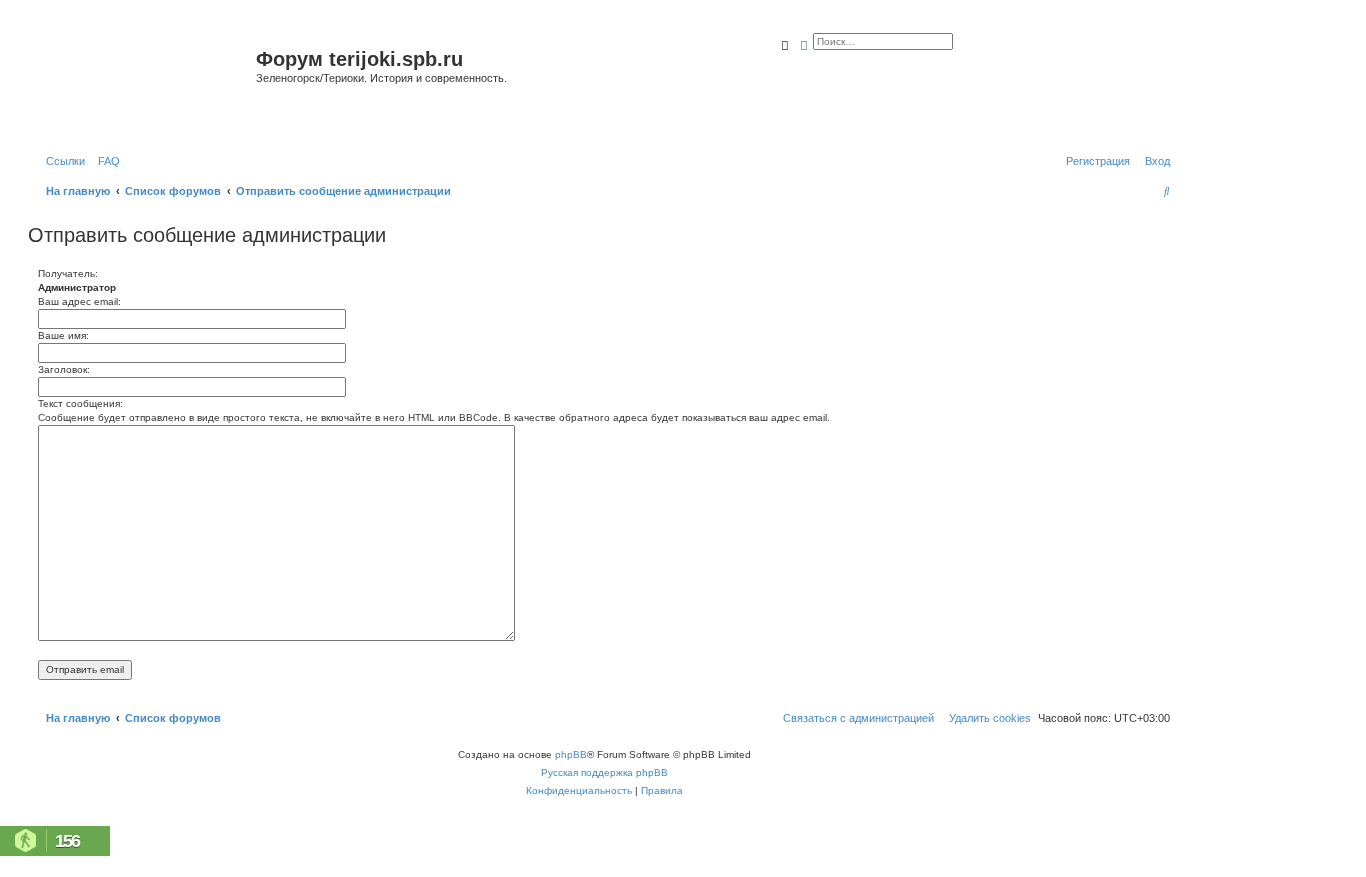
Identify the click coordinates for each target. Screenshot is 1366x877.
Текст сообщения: (80, 403)
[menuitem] (105, 161)
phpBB (571, 754)
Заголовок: (64, 369)
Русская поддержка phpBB (604, 772)
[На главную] (144, 83)
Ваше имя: (63, 335)
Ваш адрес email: (79, 301)
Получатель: (68, 273)
